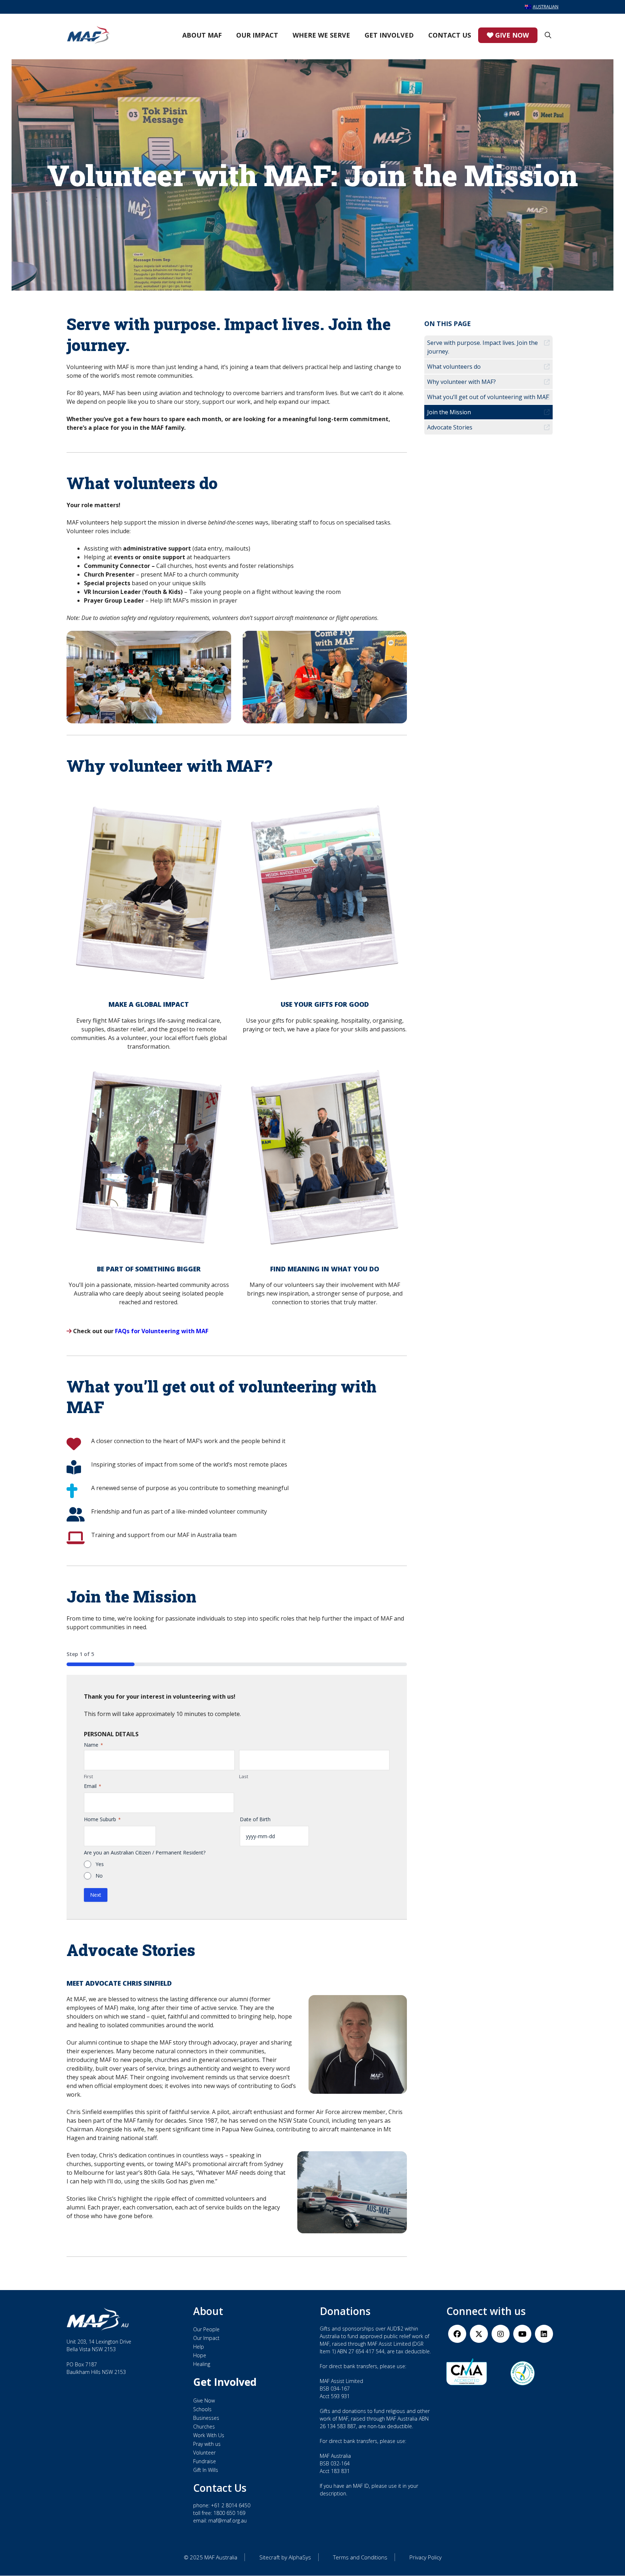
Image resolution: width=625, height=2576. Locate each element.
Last (244, 1776)
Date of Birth (255, 1819)
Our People (206, 2330)
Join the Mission (449, 412)
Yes (100, 1864)
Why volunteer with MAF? (462, 382)
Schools (202, 2409)
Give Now (511, 35)
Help (199, 2347)
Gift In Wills (206, 2470)
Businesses (206, 2418)
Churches (204, 2427)
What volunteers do (454, 367)
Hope (200, 2356)
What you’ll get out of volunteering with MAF (488, 397)
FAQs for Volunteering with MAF (162, 1331)
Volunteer (204, 2453)
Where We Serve (321, 35)
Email (93, 1786)
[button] (548, 35)
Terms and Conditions (360, 2558)
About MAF (202, 35)
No (99, 1876)
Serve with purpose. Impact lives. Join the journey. (482, 347)
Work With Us (209, 2435)
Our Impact (257, 35)
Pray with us (207, 2444)
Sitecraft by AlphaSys (285, 2558)
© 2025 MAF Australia (211, 2558)
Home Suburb (102, 1819)
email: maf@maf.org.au (220, 2521)
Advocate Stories (450, 427)
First (88, 1776)
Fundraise (205, 2461)
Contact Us (450, 35)
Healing (202, 2364)
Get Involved (389, 35)
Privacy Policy (426, 2558)
